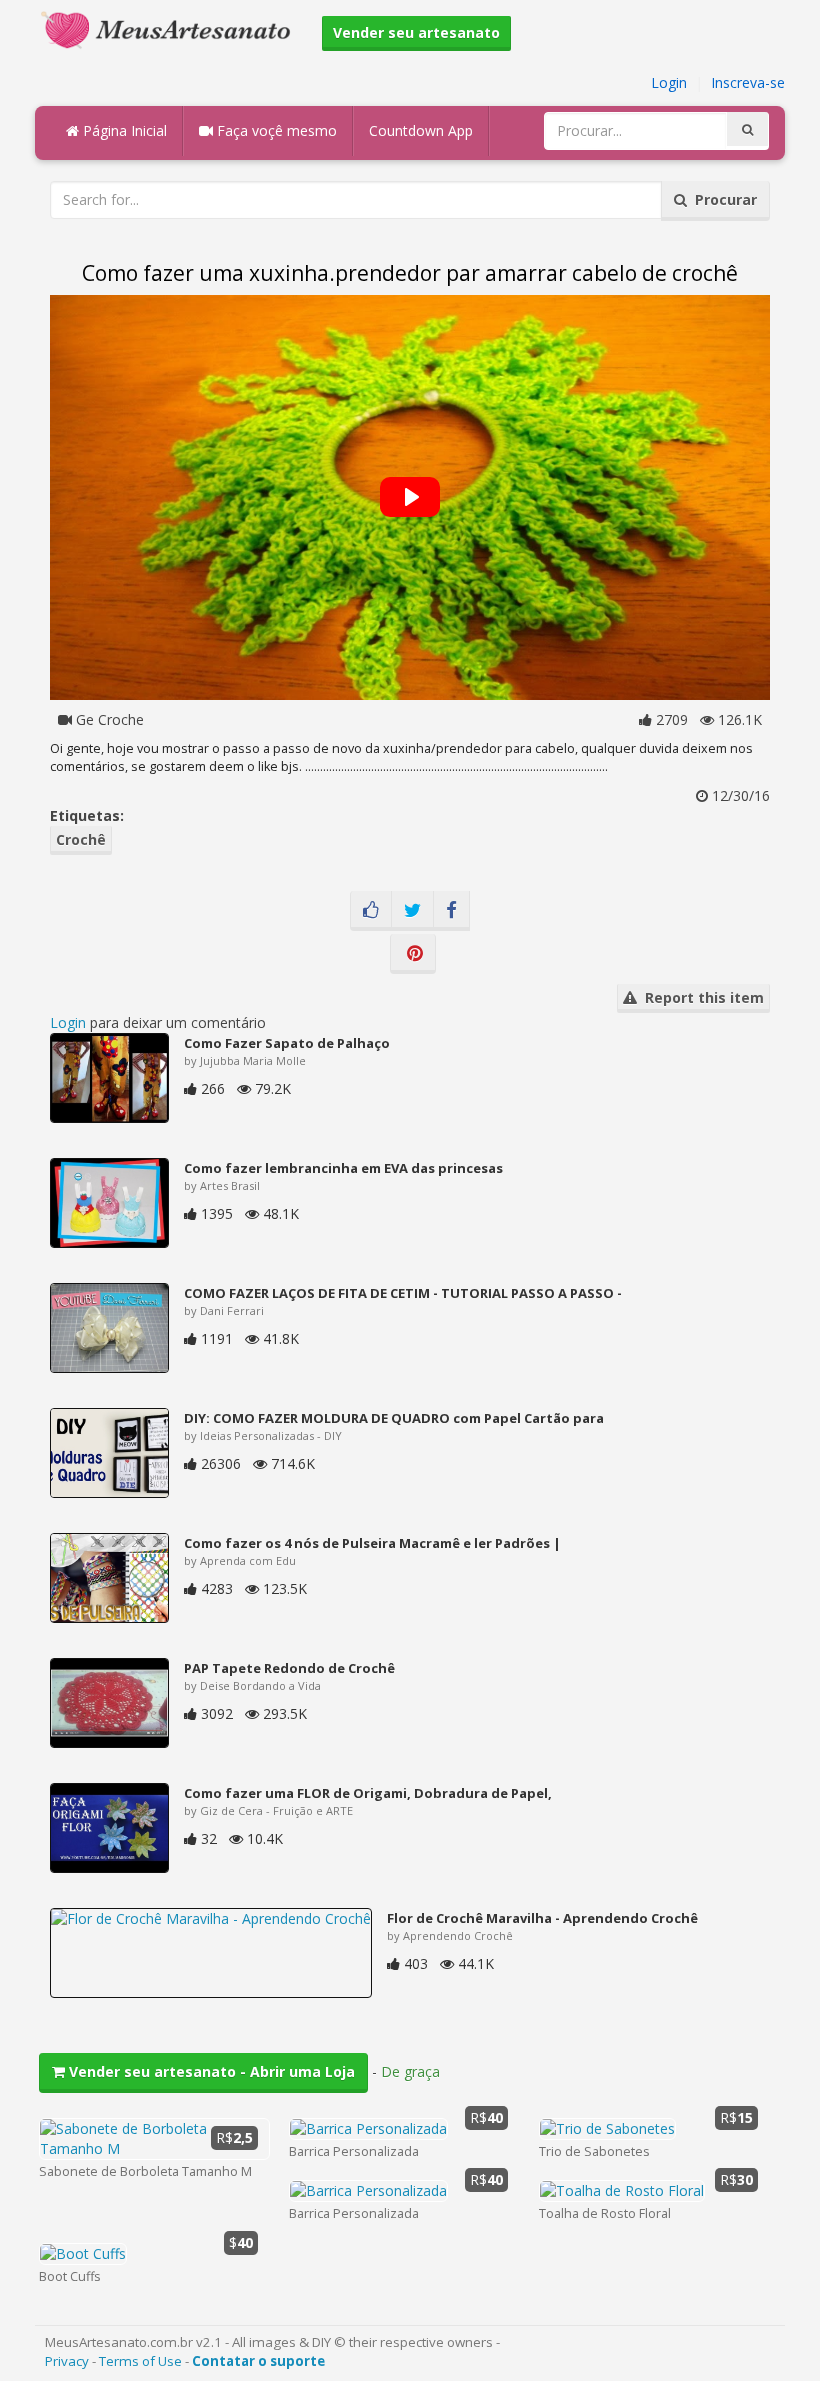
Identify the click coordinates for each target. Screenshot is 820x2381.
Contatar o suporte (258, 2361)
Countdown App (421, 130)
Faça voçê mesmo (275, 130)
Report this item (700, 997)
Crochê (81, 839)
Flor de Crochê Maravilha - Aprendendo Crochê (542, 1918)
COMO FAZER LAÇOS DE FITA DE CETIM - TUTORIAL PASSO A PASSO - (403, 1293)
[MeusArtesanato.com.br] (171, 28)
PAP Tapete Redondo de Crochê (289, 1668)
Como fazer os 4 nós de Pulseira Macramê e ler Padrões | (372, 1543)
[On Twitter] (412, 911)
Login (669, 82)
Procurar (722, 199)
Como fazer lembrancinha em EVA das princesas (343, 1168)
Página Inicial (123, 130)
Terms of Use (140, 2361)
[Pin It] (413, 954)
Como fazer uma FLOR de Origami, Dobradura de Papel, (368, 1793)
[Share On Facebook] (451, 911)
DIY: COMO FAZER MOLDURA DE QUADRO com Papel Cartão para (394, 1418)
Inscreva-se (748, 82)
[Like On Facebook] (371, 911)
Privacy (67, 2361)
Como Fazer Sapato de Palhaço (287, 1043)
